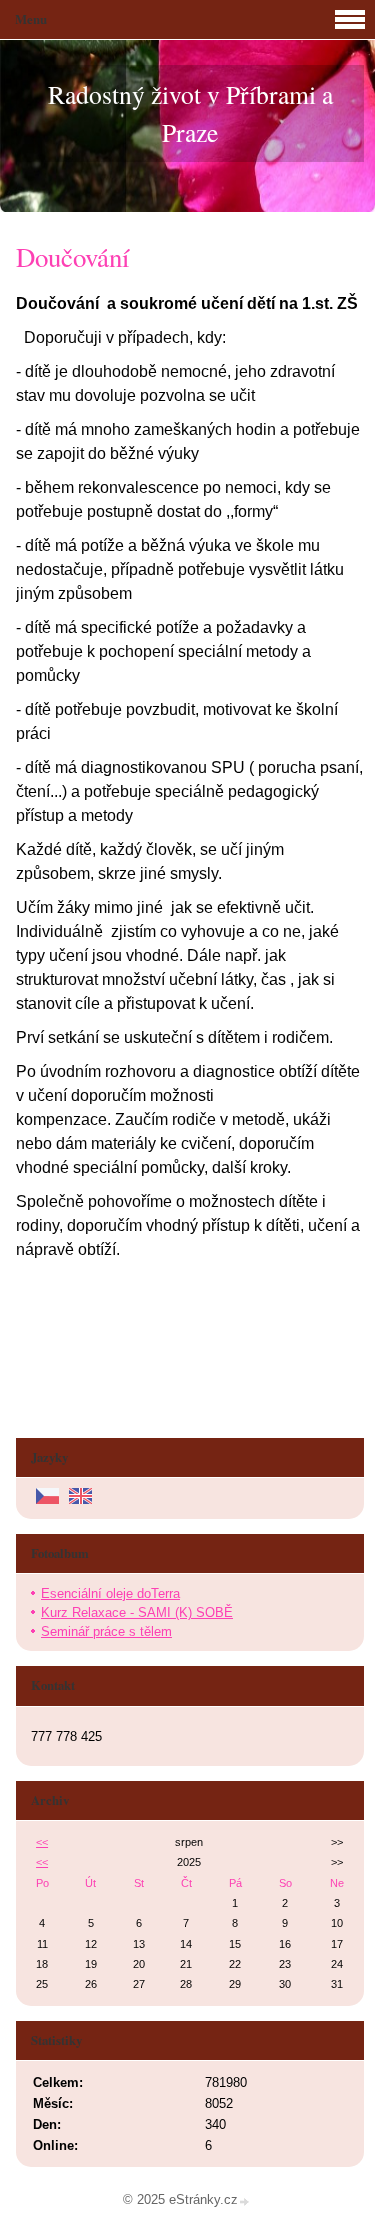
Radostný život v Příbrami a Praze (190, 113)
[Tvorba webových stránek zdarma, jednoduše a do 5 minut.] (245, 2201)
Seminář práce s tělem (106, 1631)
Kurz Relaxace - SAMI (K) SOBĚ (137, 1612)
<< (42, 1842)
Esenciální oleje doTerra (110, 1593)
